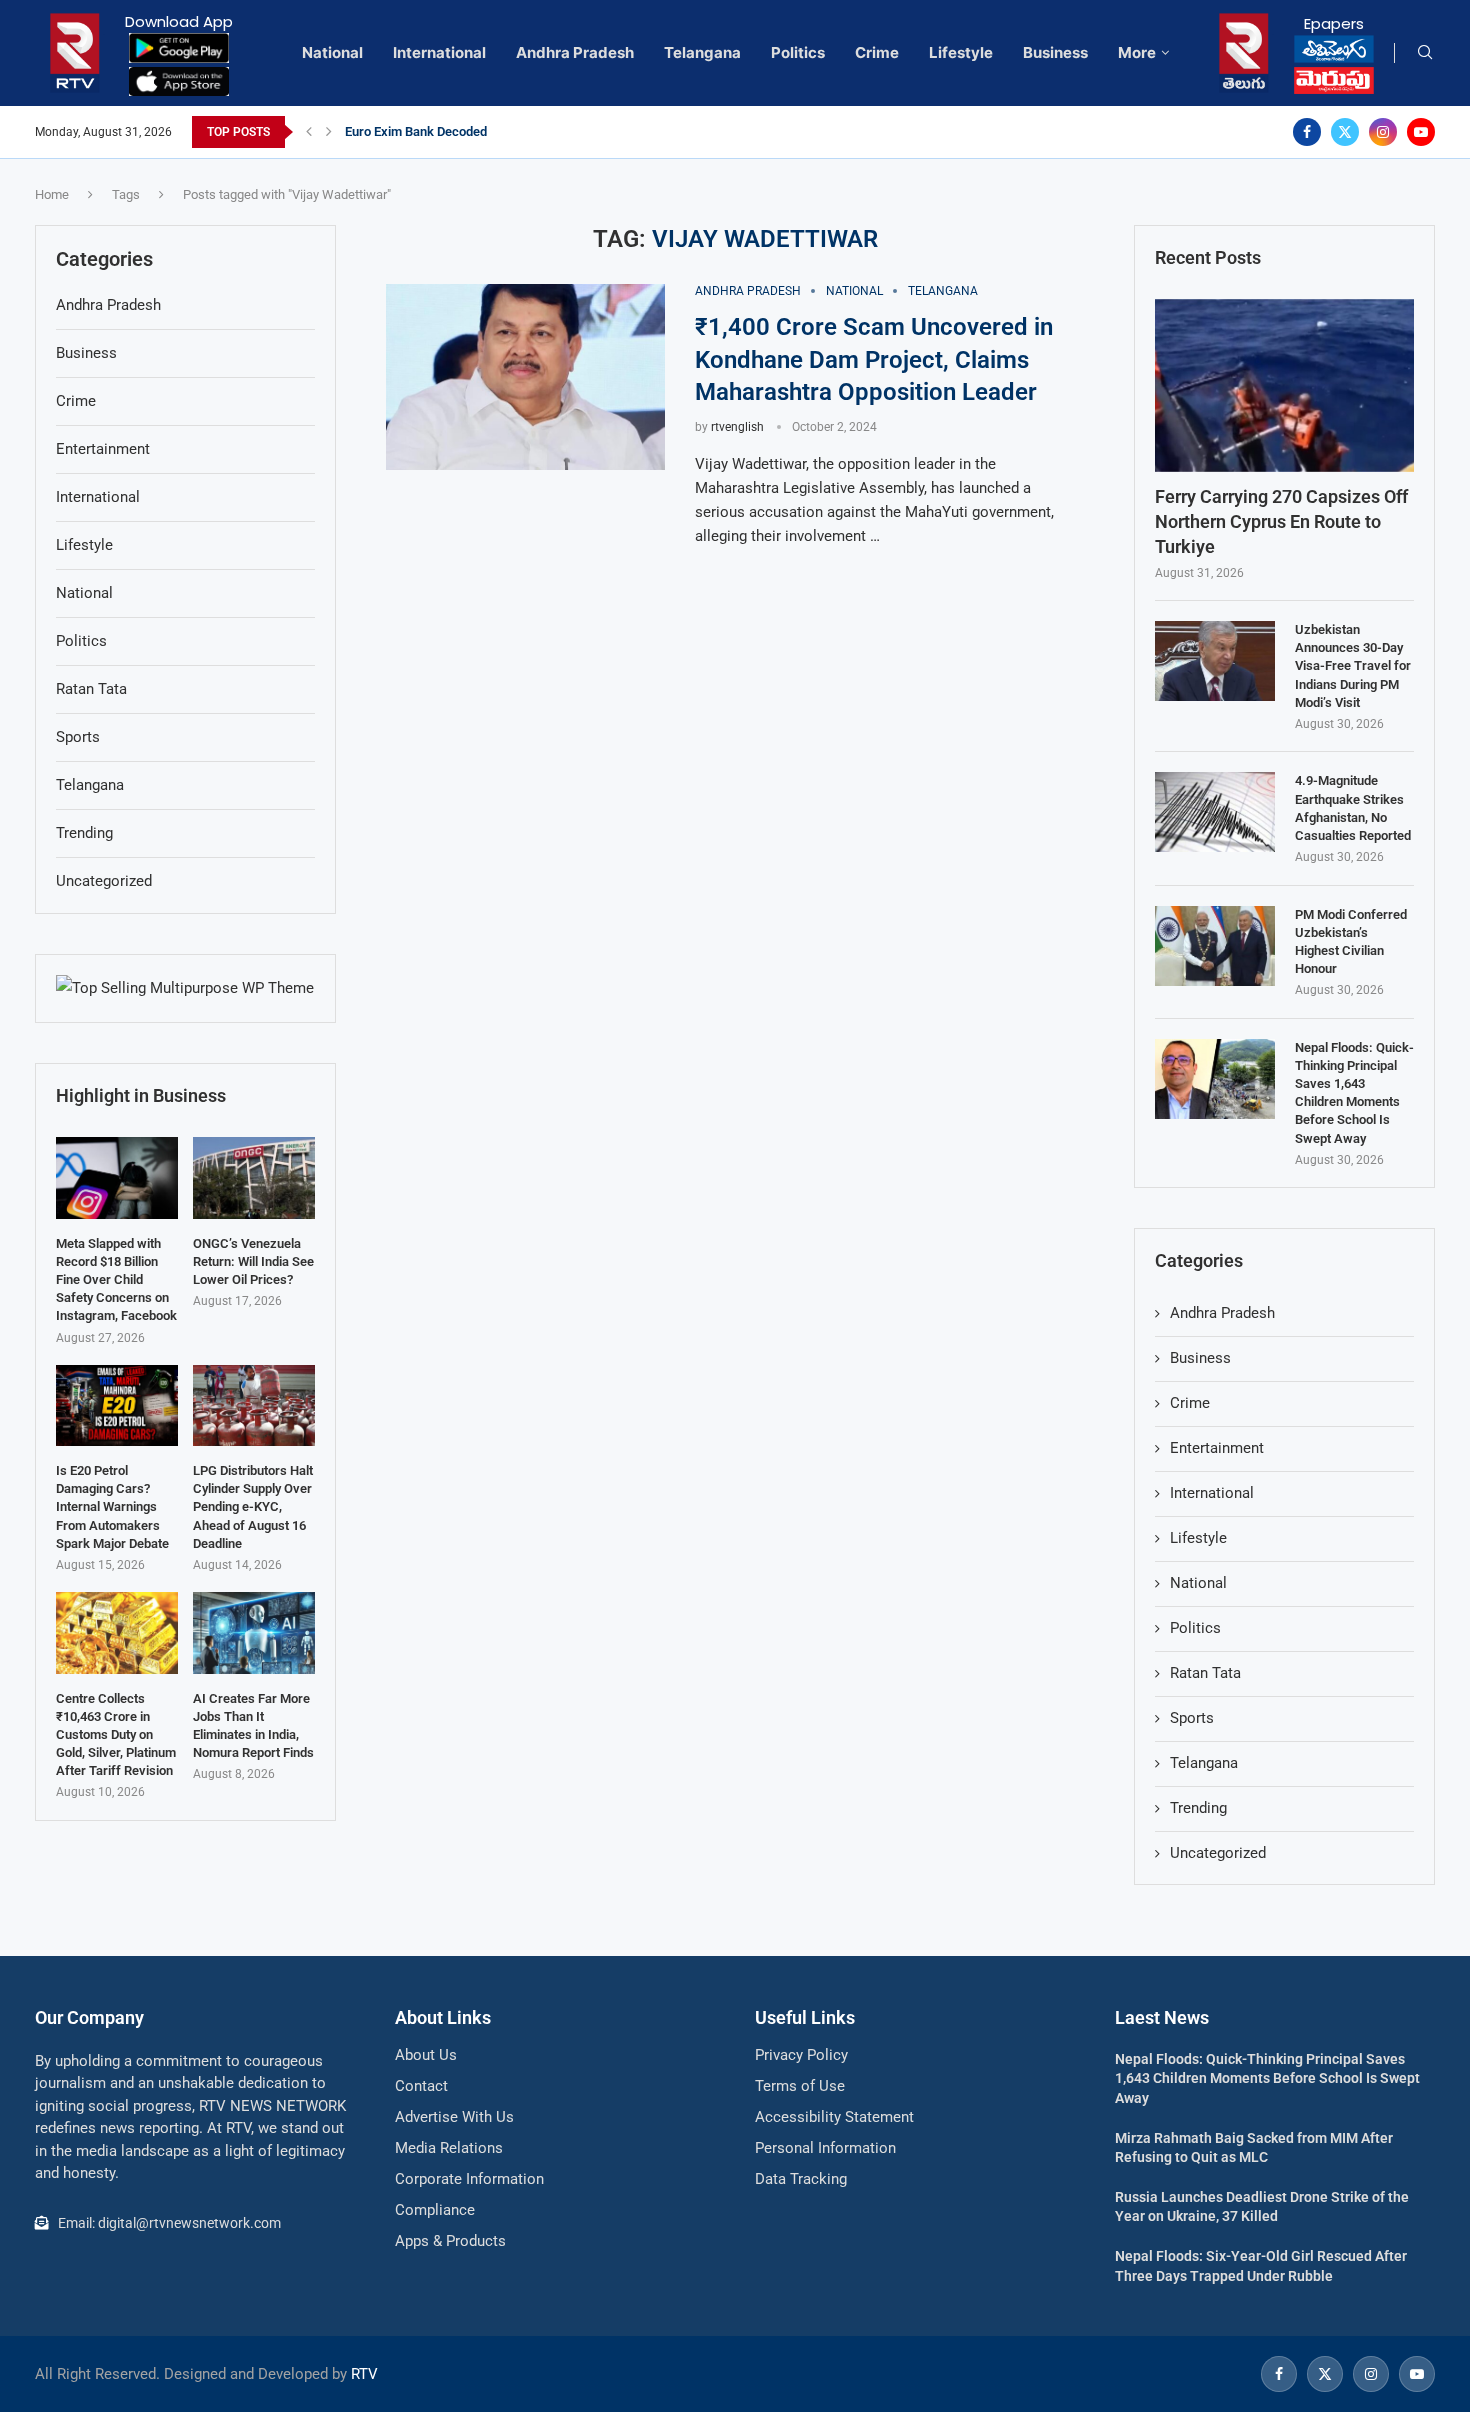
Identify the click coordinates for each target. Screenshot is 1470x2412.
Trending (1198, 1808)
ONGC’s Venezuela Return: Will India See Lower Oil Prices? (253, 1261)
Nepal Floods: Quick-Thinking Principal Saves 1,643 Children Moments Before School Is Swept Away (1354, 1093)
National (332, 52)
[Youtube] (1421, 132)
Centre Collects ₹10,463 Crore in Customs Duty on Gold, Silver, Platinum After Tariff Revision (116, 1735)
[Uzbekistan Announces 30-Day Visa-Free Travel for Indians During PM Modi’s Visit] (1215, 661)
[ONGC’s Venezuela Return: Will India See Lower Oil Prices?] (254, 1177)
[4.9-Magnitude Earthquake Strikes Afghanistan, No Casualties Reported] (1215, 812)
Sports (1192, 1718)
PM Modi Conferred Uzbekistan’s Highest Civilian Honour (1351, 942)
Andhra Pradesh (575, 52)
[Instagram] (1383, 132)
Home (52, 194)
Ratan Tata (1205, 1673)
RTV (364, 2374)
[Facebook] (1307, 132)
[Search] (1425, 53)
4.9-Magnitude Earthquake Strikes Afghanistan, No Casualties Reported (1353, 808)
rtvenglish (737, 427)
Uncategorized (1218, 1853)
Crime (877, 52)
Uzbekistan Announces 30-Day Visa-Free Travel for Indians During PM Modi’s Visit (1353, 666)
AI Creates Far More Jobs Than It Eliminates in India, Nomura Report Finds (253, 1726)
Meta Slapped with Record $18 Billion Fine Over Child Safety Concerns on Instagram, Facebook (116, 1280)
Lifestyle (961, 52)
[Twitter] (1345, 132)
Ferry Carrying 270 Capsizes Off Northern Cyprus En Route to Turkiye (1281, 521)
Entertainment (1217, 1448)
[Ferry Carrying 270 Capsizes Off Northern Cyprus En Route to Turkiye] (1284, 385)
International (439, 52)
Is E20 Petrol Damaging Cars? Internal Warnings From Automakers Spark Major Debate (112, 1507)
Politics (798, 52)
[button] (309, 132)
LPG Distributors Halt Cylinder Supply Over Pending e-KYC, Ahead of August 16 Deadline (253, 1507)
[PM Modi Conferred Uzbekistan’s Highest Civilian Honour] (1215, 946)
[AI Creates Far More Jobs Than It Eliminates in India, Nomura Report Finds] (254, 1632)
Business (1055, 52)
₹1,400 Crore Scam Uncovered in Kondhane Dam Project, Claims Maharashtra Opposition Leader (874, 359)
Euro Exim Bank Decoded (416, 131)
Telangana (702, 52)
